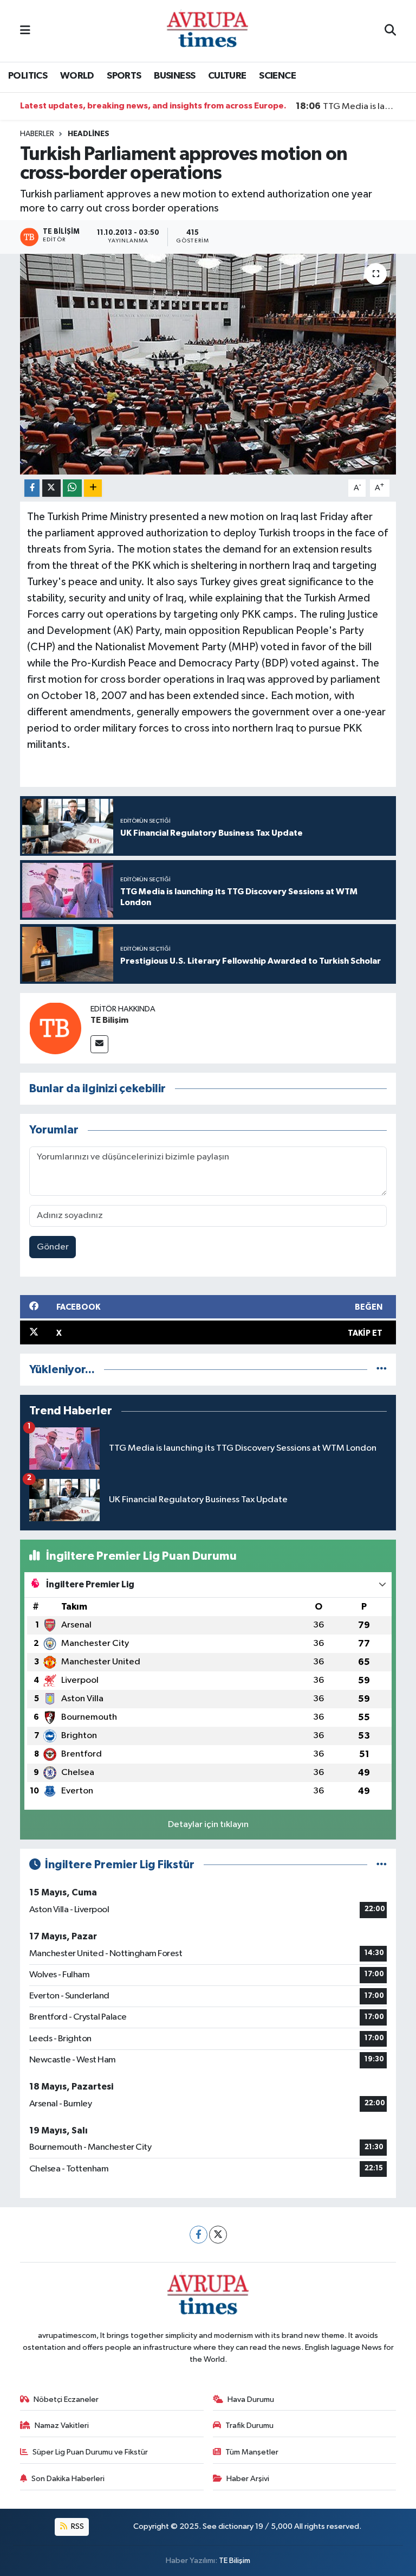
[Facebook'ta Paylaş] (32, 488)
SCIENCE (277, 76)
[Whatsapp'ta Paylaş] (72, 488)
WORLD (77, 76)
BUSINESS (174, 76)
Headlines (89, 134)
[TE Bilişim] (55, 1028)
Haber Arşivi (248, 2479)
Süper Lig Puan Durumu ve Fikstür (90, 2452)
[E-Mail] (99, 1044)
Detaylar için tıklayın (208, 1825)
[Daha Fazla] (93, 488)
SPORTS (124, 76)
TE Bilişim (109, 1020)
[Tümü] (382, 1370)
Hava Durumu (251, 2399)
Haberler (37, 134)
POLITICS (28, 76)
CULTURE (227, 76)
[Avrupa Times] (207, 31)
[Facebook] (199, 2235)
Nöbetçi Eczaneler (66, 2399)
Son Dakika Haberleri (68, 2479)
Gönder (53, 1247)
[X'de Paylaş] (51, 488)
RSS (77, 2526)
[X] (218, 2235)
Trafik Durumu (249, 2426)
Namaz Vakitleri (62, 2426)
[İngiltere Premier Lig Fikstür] (382, 1865)
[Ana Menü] (25, 31)
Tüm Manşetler (252, 2452)
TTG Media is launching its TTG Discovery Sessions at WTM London (346, 106)
